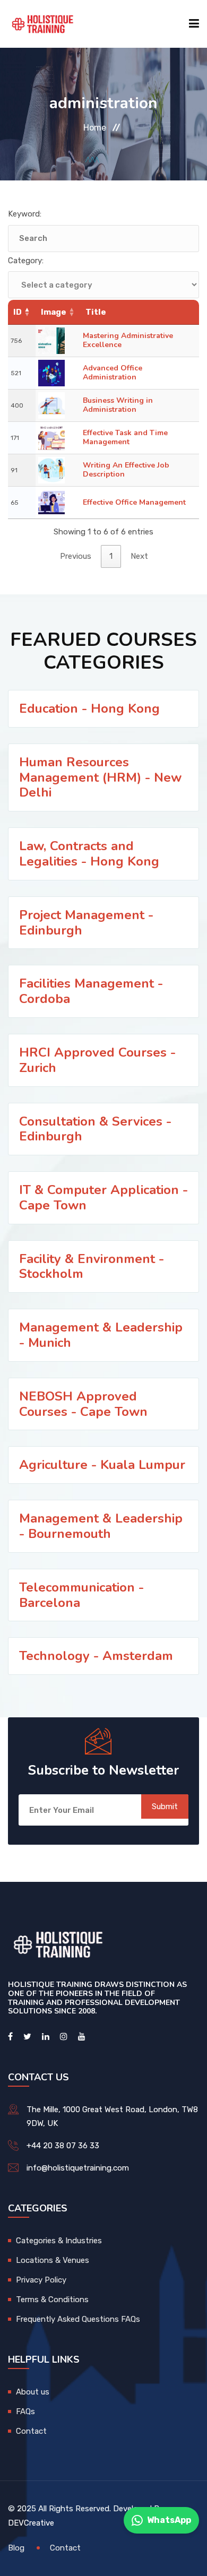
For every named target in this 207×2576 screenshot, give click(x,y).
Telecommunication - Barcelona (81, 1595)
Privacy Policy (41, 2280)
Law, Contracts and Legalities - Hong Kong (89, 854)
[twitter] (27, 2037)
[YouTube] (82, 2037)
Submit (165, 1806)
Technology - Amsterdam (96, 1656)
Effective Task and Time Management (125, 437)
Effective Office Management (134, 502)
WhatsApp (169, 2520)
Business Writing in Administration (118, 405)
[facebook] (10, 2037)
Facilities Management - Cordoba (91, 991)
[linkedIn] (46, 2037)
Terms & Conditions (52, 2300)
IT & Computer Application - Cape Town (103, 1198)
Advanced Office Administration (113, 373)
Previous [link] (76, 556)
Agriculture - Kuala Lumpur (102, 1465)
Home (95, 128)
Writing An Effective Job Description (126, 470)
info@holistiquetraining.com (78, 2168)
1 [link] (111, 556)
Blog (16, 2548)
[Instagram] (64, 2037)
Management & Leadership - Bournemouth (101, 1526)
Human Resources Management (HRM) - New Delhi (100, 777)
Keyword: (25, 214)
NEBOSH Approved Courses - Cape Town (83, 1404)
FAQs (25, 2411)
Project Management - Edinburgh (86, 923)
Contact (31, 2431)
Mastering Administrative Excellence (128, 340)
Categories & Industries (59, 2241)
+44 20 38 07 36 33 (63, 2146)
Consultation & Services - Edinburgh (95, 1129)
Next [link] (139, 556)
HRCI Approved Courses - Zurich (97, 1060)
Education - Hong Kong (89, 708)
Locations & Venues (53, 2260)
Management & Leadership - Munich (101, 1335)
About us (33, 2392)
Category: (26, 261)
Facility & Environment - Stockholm (92, 1267)
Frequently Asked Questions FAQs (78, 2319)
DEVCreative (31, 2523)
